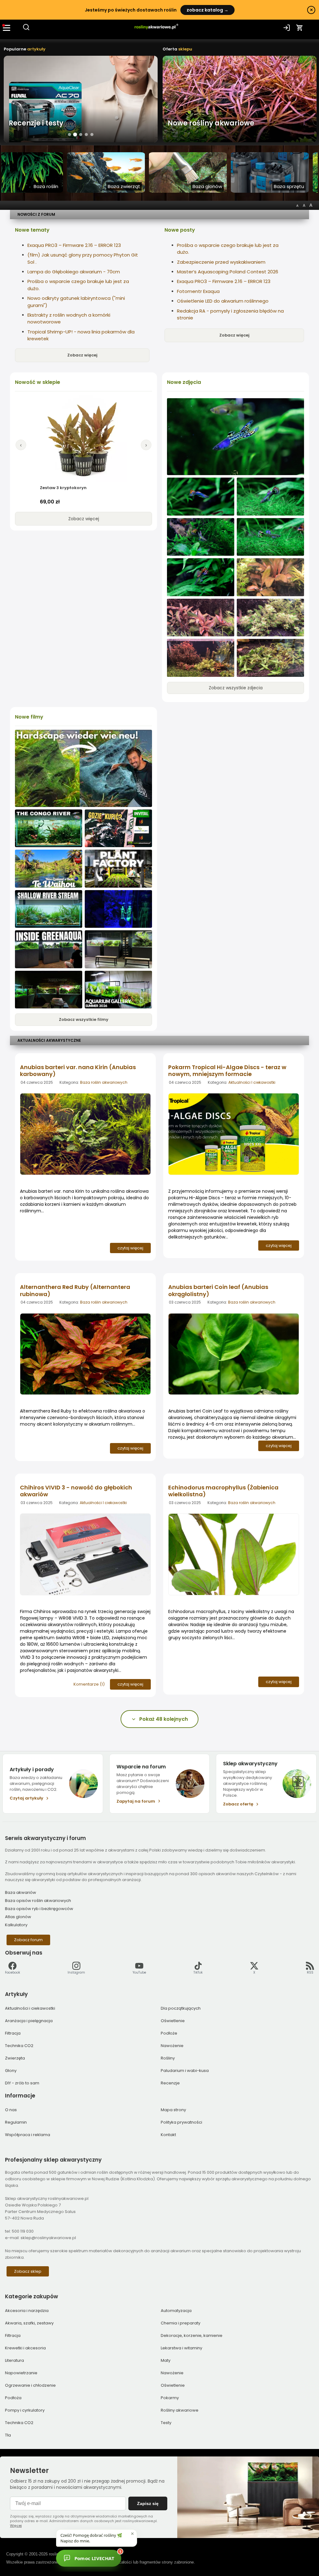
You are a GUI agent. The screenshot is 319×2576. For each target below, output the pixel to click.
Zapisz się (148, 2503)
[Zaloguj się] (287, 28)
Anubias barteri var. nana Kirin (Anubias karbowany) (78, 1071)
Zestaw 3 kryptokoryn (63, 488)
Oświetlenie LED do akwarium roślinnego (223, 301)
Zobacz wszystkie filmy (84, 1019)
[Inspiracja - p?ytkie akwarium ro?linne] (49, 909)
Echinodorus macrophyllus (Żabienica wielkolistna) (223, 1491)
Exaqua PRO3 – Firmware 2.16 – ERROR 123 (74, 245)
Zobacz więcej (82, 355)
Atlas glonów (18, 1917)
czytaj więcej (130, 1248)
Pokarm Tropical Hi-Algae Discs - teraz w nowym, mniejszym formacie (227, 1071)
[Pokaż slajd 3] (81, 135)
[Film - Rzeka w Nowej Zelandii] (49, 869)
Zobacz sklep (28, 2271)
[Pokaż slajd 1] (69, 134)
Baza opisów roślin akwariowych (38, 1901)
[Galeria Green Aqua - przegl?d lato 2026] (49, 949)
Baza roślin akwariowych (104, 1082)
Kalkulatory (16, 1925)
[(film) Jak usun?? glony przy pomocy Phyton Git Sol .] (83, 768)
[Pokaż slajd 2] (75, 134)
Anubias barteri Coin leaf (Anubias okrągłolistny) (218, 1290)
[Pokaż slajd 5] (92, 134)
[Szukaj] (26, 29)
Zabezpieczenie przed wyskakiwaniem (221, 262)
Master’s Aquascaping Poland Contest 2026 (228, 272)
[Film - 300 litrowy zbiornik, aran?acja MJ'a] (49, 828)
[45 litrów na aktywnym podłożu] (236, 437)
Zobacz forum (28, 1940)
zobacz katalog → (207, 10)
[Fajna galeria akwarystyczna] (118, 990)
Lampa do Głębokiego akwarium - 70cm (74, 272)
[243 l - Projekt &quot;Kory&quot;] (118, 909)
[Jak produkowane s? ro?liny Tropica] (118, 869)
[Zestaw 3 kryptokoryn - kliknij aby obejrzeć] (83, 439)
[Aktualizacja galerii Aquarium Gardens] (118, 949)
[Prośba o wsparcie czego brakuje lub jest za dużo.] (270, 577)
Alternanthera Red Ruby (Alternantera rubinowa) (75, 1290)
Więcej (16, 2526)
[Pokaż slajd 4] (86, 134)
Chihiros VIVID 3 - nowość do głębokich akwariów (76, 1491)
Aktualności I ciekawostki (252, 1082)
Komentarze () (89, 1684)
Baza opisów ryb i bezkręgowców (39, 1909)
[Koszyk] (300, 28)
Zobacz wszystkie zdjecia (236, 688)
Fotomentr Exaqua (198, 291)
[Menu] (7, 28)
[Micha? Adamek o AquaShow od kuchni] (49, 990)
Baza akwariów (21, 1892)
